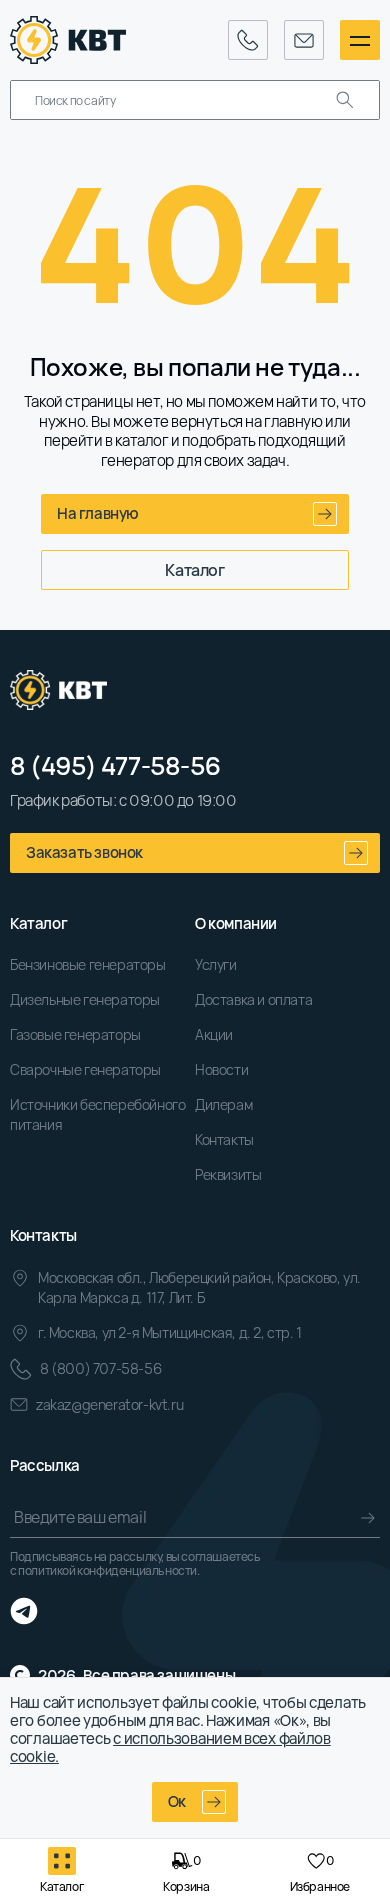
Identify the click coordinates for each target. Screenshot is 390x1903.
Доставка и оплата (253, 999)
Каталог (194, 570)
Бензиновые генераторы (88, 964)
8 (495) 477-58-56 (115, 766)
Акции (214, 1034)
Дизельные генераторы (85, 999)
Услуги (216, 964)
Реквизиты (228, 1174)
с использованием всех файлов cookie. (170, 1747)
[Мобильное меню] (360, 40)
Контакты (224, 1139)
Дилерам (223, 1104)
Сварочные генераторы (85, 1069)
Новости (221, 1069)
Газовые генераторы (75, 1034)
